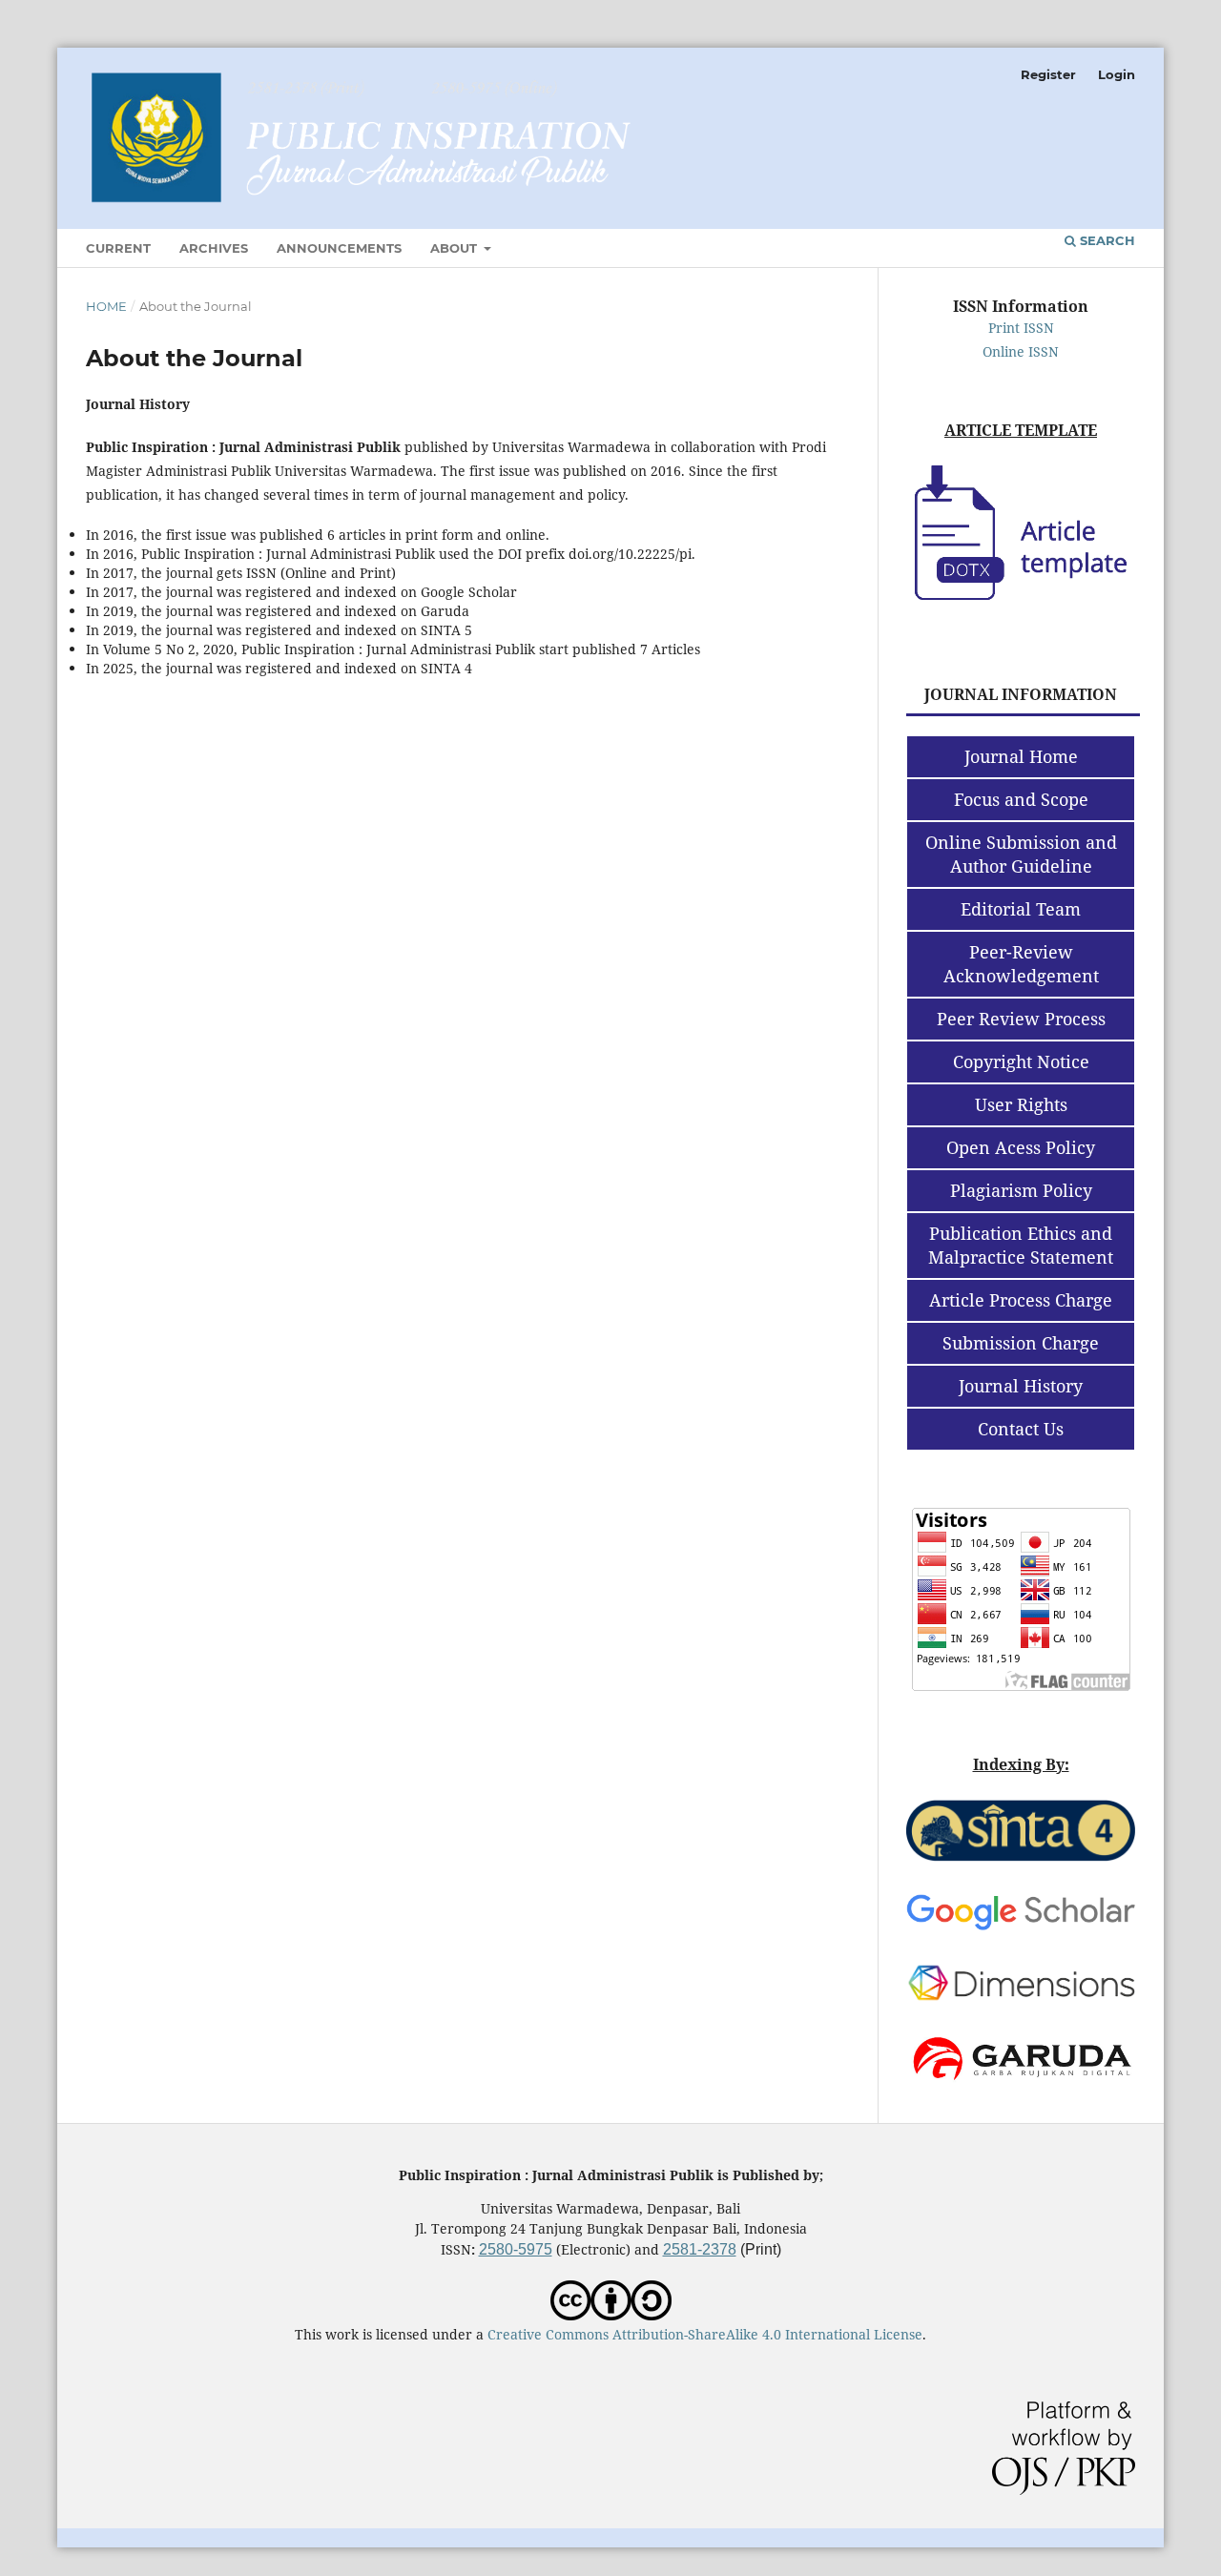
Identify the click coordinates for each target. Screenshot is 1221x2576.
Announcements (339, 248)
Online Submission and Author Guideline (1021, 854)
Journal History (1021, 1386)
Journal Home (1021, 756)
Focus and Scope (1021, 799)
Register (1048, 74)
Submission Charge (1021, 1343)
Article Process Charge (1021, 1300)
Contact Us (1021, 1429)
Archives (214, 248)
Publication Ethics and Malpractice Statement (1021, 1245)
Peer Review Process (1021, 1019)
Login (1117, 74)
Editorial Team (1021, 909)
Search (1106, 240)
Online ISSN (1021, 351)
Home (106, 306)
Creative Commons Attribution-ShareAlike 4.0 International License (705, 2334)
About (455, 248)
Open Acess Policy (1021, 1147)
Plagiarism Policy (1021, 1190)
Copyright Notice (1021, 1061)
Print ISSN (1021, 328)
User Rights (1021, 1104)
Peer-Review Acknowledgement (1021, 964)
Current (118, 248)
